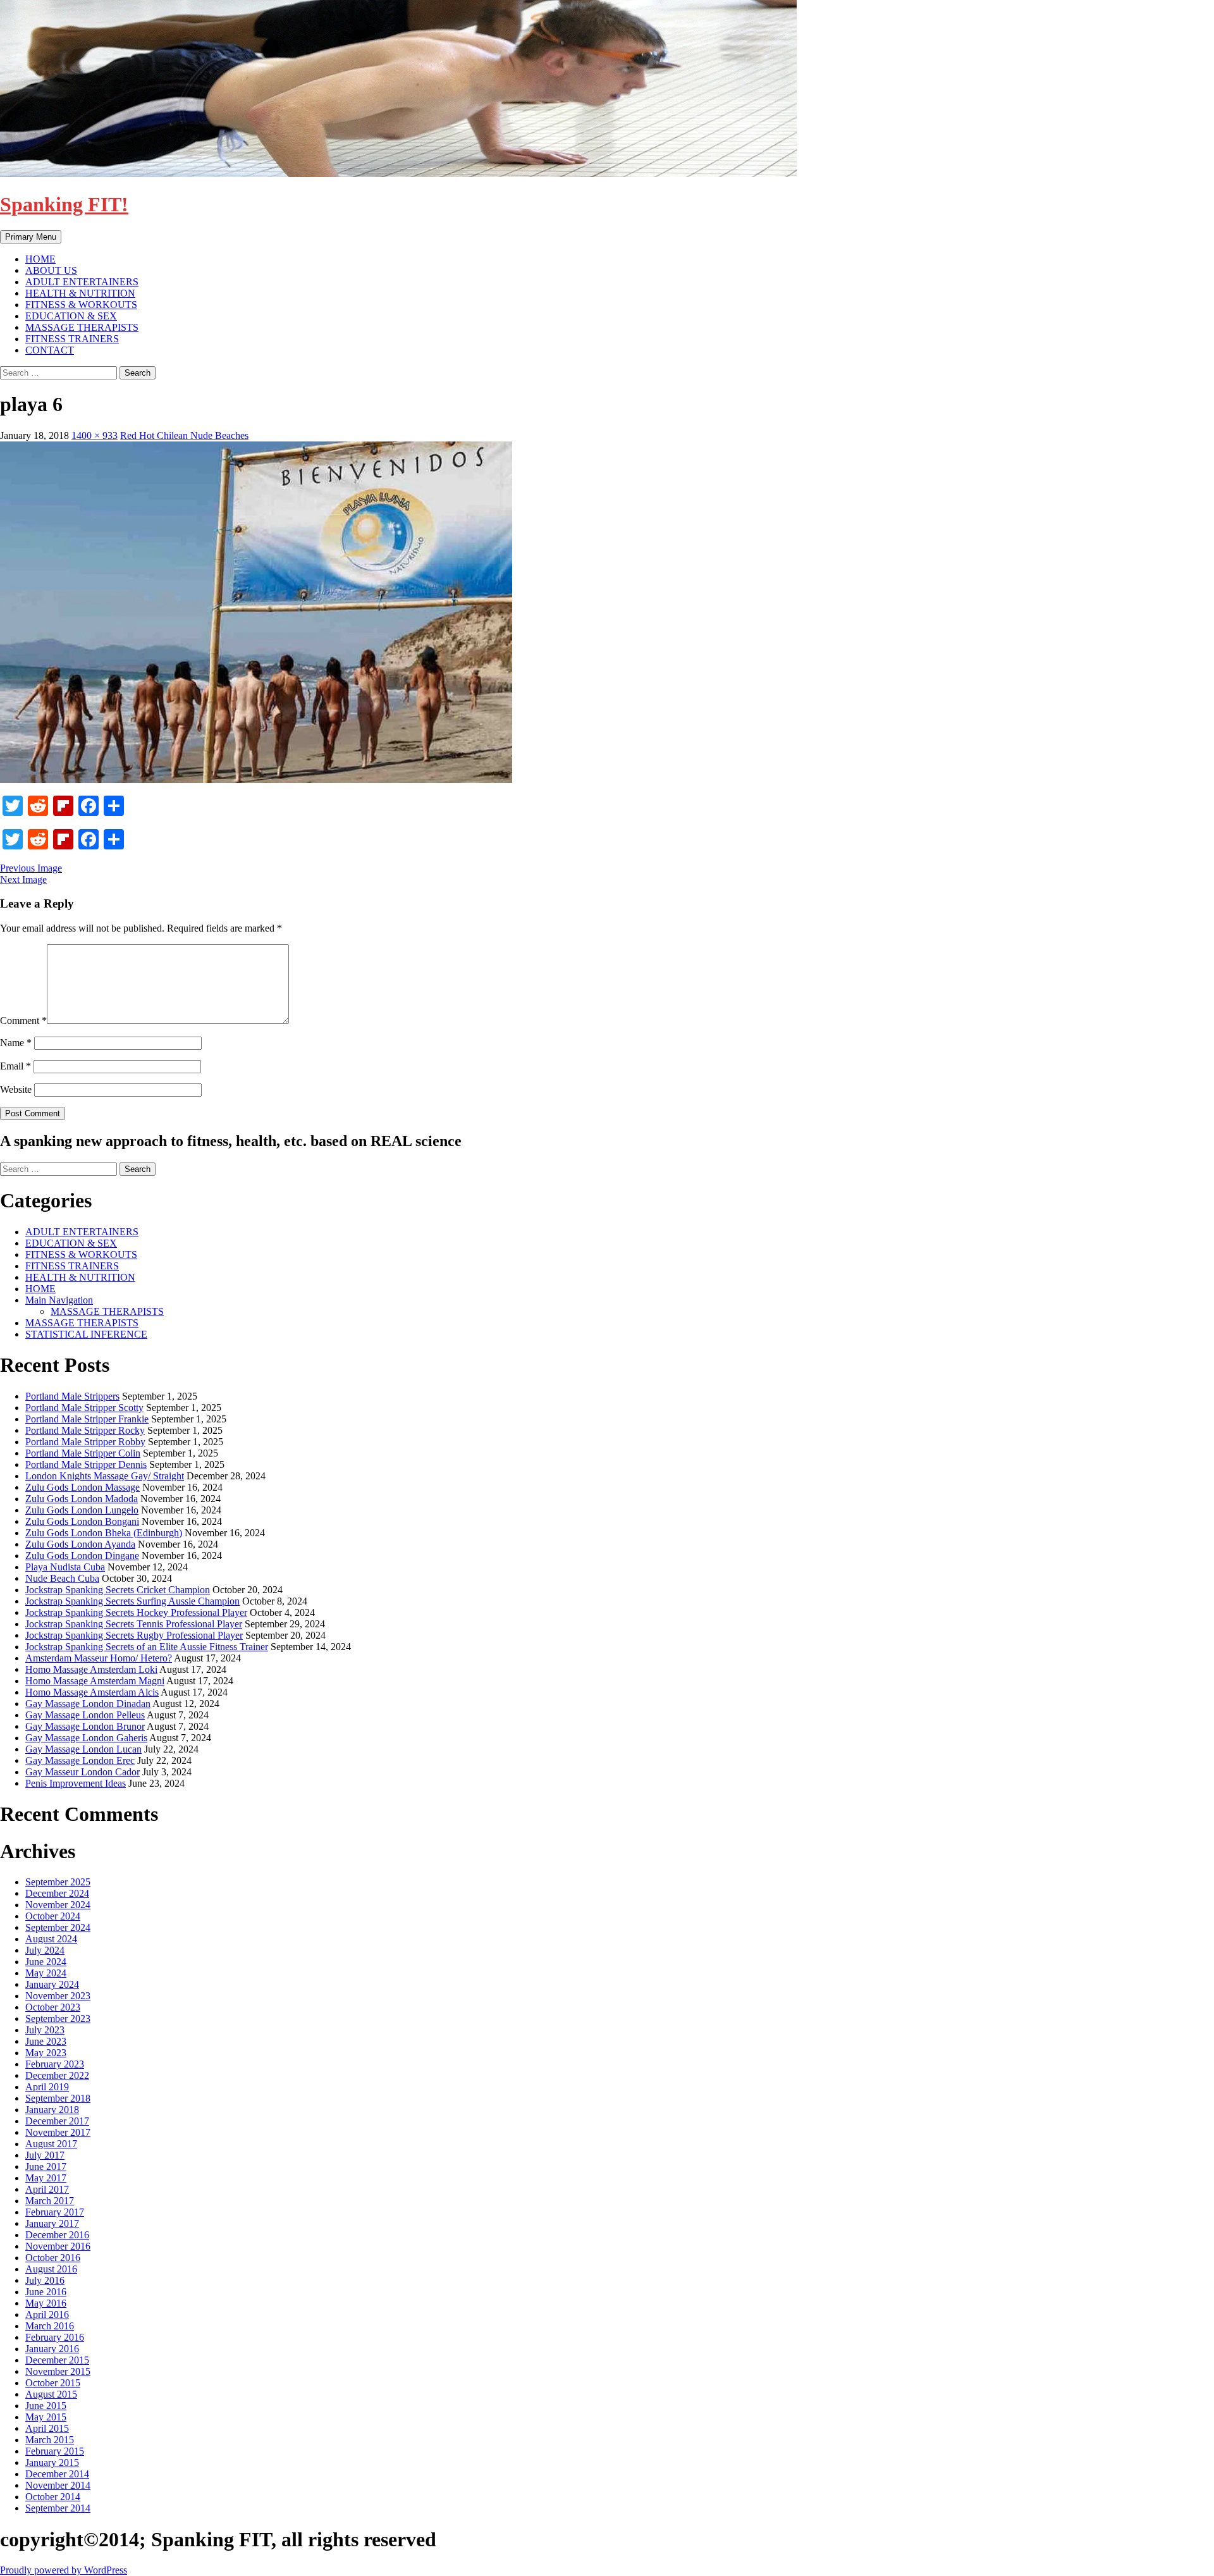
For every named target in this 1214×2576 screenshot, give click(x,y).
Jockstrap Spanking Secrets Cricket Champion (118, 1590)
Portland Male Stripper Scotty (84, 1408)
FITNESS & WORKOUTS (81, 305)
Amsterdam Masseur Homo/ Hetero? (99, 1658)
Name (16, 1043)
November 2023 (58, 1996)
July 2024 (45, 1950)
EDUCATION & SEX (71, 316)
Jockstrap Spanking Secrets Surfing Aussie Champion (132, 1601)
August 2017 (51, 2144)
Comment (23, 1020)
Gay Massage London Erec (80, 1760)
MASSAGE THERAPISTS (82, 327)
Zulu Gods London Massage (83, 1487)
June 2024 (46, 1962)
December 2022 (57, 2075)
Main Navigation (59, 1300)
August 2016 (51, 2269)
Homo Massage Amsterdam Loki (91, 1669)
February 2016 (55, 2337)
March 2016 (50, 2326)
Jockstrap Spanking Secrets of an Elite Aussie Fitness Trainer (147, 1647)
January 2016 (52, 2349)
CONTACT (50, 350)
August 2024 (51, 1939)
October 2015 (53, 2383)
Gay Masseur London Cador (83, 1772)
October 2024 (53, 1916)
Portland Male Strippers (72, 1396)
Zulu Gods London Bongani (82, 1521)
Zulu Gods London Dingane (82, 1556)
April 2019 (47, 2087)
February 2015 (55, 2451)
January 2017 (52, 2223)
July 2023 (45, 2030)
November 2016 (58, 2246)
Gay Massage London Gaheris (86, 1738)
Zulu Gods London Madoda (82, 1499)
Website (16, 1089)
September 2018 (58, 2098)
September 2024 (58, 1927)
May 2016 (46, 2303)
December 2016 (57, 2235)
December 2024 (57, 1893)
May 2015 (46, 2417)
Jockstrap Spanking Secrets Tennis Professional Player (134, 1624)
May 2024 (46, 1973)
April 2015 (47, 2428)
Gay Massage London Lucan (83, 1749)
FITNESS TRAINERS (72, 339)
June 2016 (46, 2292)
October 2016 (53, 2258)
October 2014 (53, 2497)
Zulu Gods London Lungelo (82, 1510)
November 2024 (58, 1905)
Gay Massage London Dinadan (88, 1704)
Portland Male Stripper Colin (83, 1453)
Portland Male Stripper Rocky (85, 1430)
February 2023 (55, 2064)
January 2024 (52, 1984)
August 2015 (51, 2394)
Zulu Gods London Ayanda (80, 1544)
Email (15, 1066)
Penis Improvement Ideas (76, 1783)
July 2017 (45, 2155)
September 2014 (58, 2508)
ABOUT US (51, 270)
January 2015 (52, 2462)
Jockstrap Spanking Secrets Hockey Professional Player (136, 1612)
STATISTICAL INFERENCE (86, 1334)
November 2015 (58, 2371)
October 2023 (53, 2007)
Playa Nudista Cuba (65, 1567)
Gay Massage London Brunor (85, 1726)
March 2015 (50, 2440)
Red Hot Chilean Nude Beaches (184, 435)
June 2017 (46, 2166)
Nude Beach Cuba (62, 1578)
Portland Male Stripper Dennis (86, 1464)
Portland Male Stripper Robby (85, 1442)
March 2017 (50, 2201)
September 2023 (58, 2018)
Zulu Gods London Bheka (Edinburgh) (104, 1533)
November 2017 (58, 2132)
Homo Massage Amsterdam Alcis (92, 1692)
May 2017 (46, 2178)
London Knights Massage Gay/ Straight (105, 1476)
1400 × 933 (95, 435)
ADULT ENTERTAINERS (82, 282)
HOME (40, 259)
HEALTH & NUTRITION (80, 293)
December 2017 (57, 2121)
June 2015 (46, 2406)
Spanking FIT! (64, 204)
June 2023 (46, 2041)
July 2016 (45, 2280)
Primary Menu (31, 237)
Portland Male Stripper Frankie (87, 1419)
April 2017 (47, 2189)
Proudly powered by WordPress (64, 2570)
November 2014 (58, 2485)
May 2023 (46, 2053)
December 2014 (57, 2474)
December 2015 (57, 2360)
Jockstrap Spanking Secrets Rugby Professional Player (134, 1635)
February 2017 (55, 2212)
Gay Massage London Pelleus (85, 1715)
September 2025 (58, 1882)
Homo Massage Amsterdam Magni (95, 1681)
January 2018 (52, 2110)
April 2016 (47, 2314)
